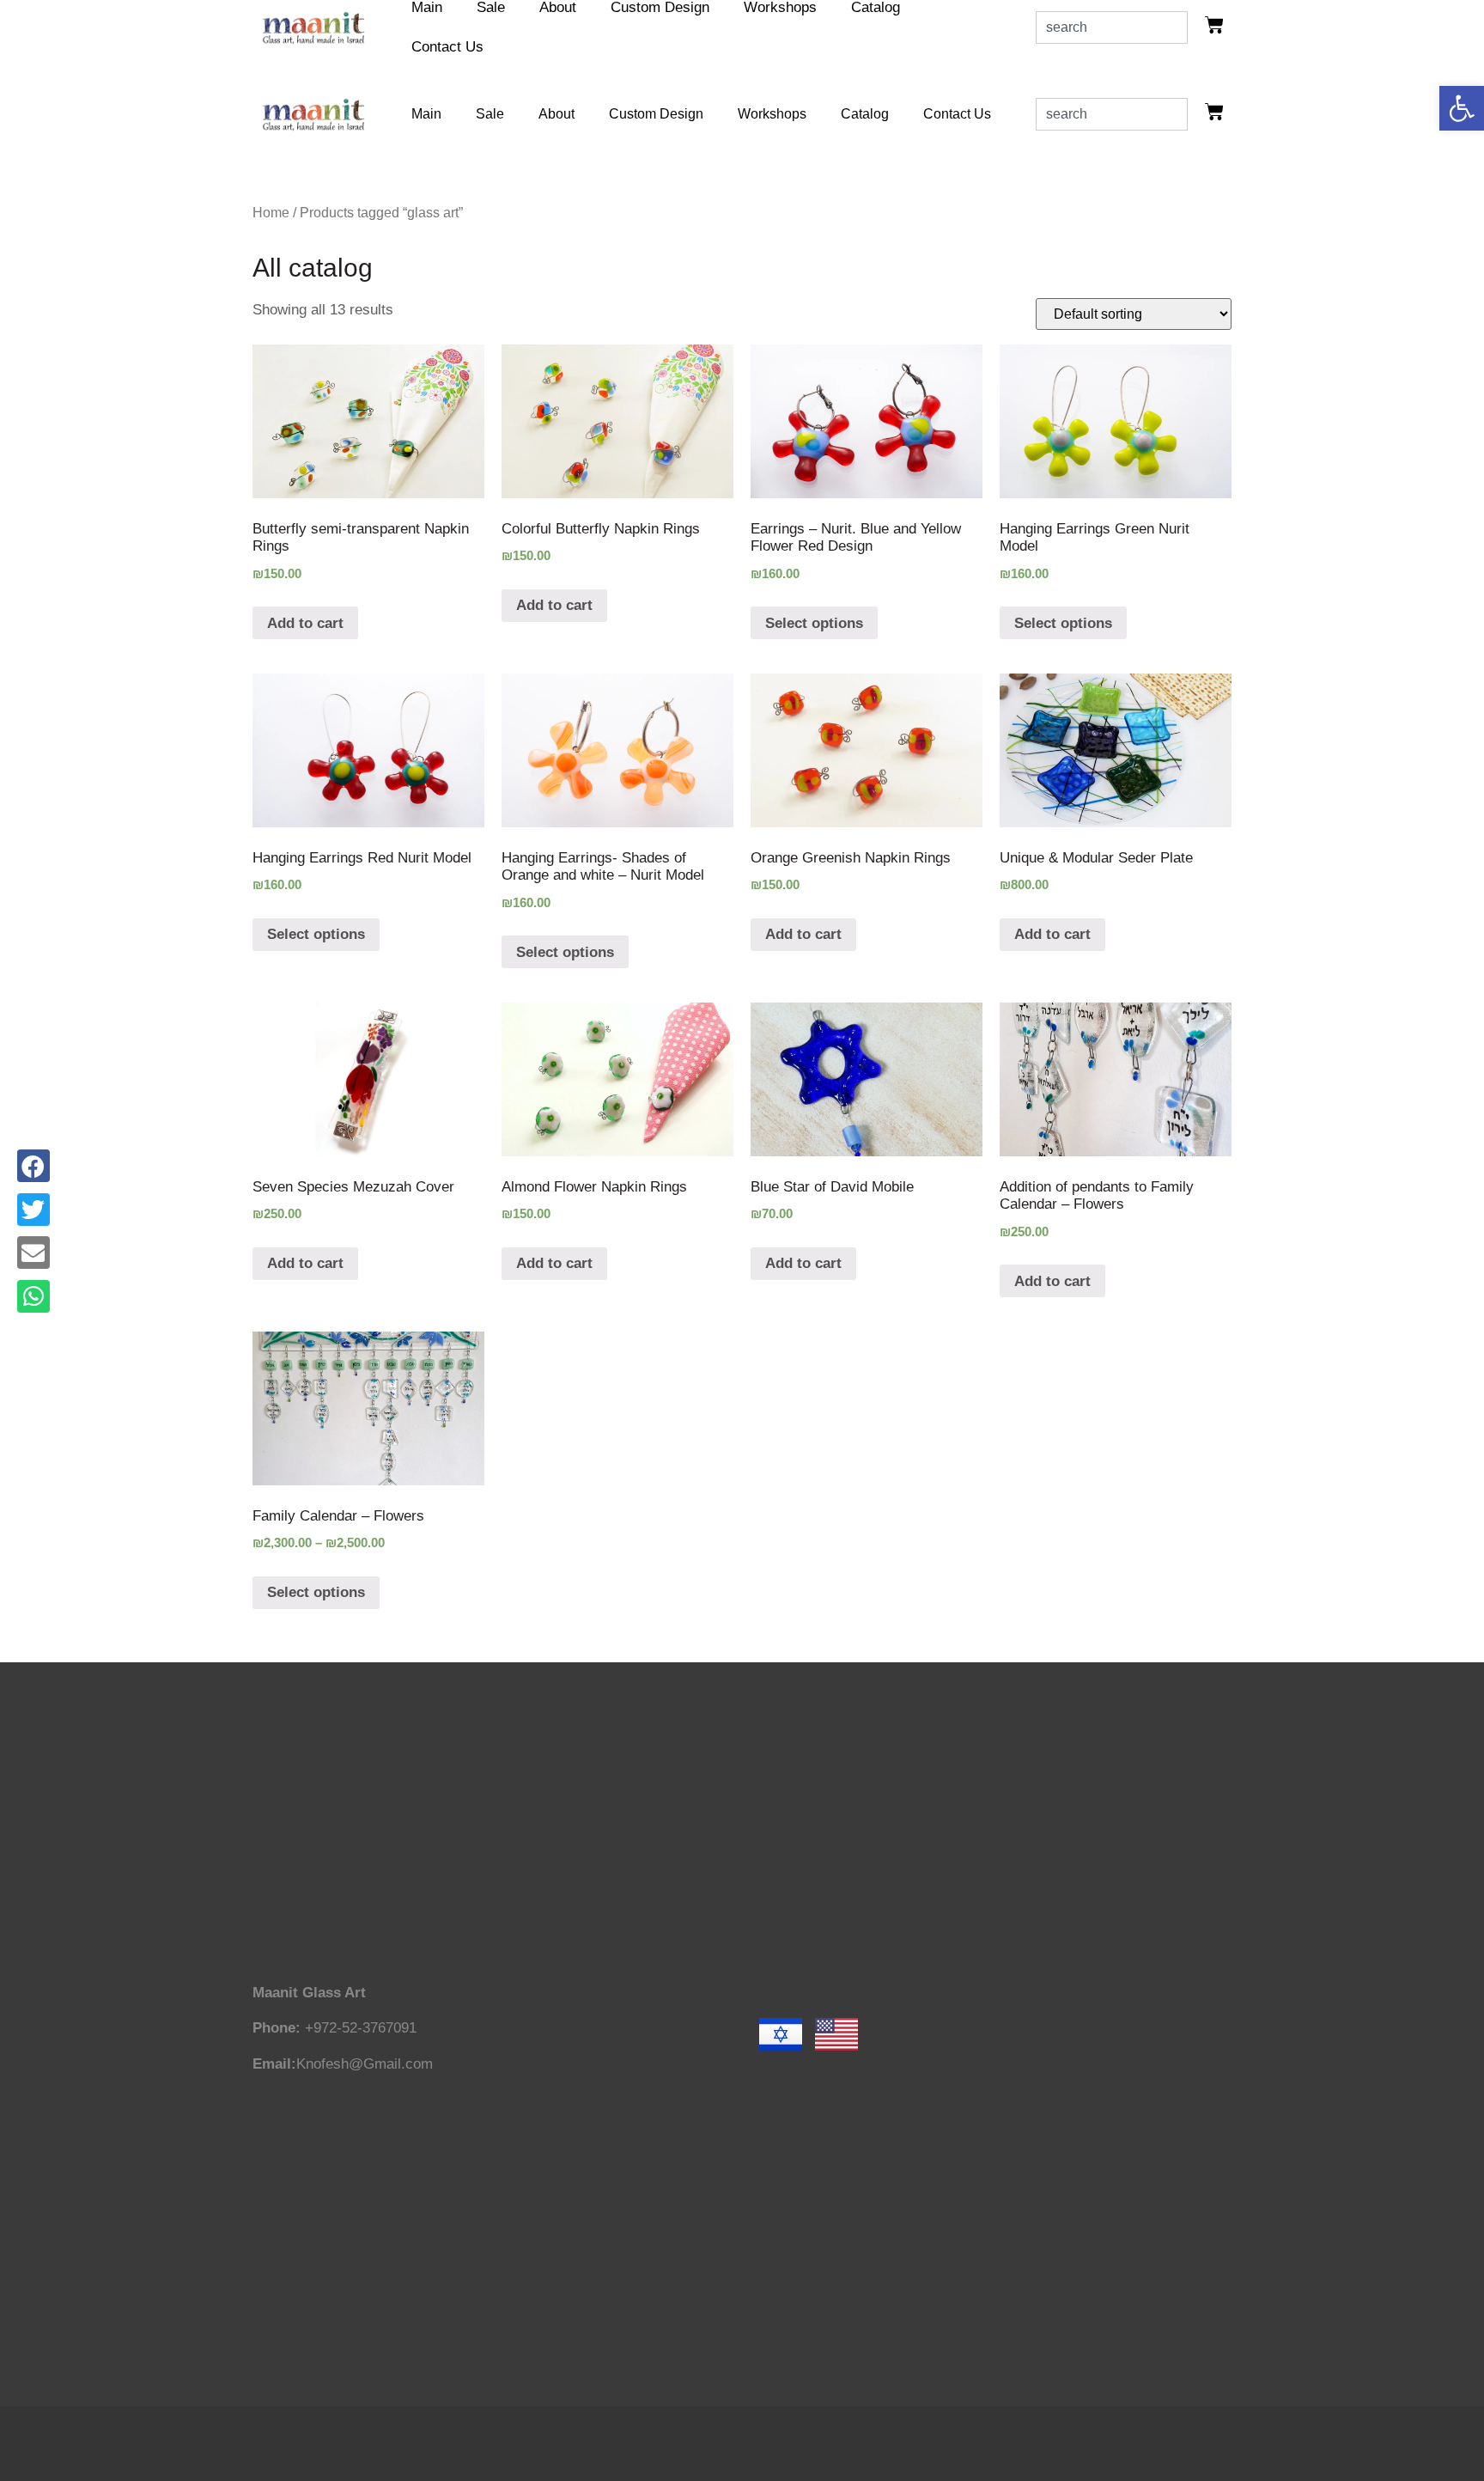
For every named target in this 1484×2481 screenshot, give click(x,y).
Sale (490, 114)
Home (271, 213)
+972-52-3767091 (361, 2028)
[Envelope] (33, 1253)
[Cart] (1214, 25)
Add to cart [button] (305, 623)
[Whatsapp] (33, 1296)
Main (426, 114)
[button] (1462, 108)
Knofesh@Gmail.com (365, 2064)
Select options (814, 623)
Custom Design (656, 114)
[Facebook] (33, 1166)
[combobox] (1112, 27)
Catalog (865, 114)
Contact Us (447, 47)
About (556, 114)
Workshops (772, 114)
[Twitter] (33, 1210)
